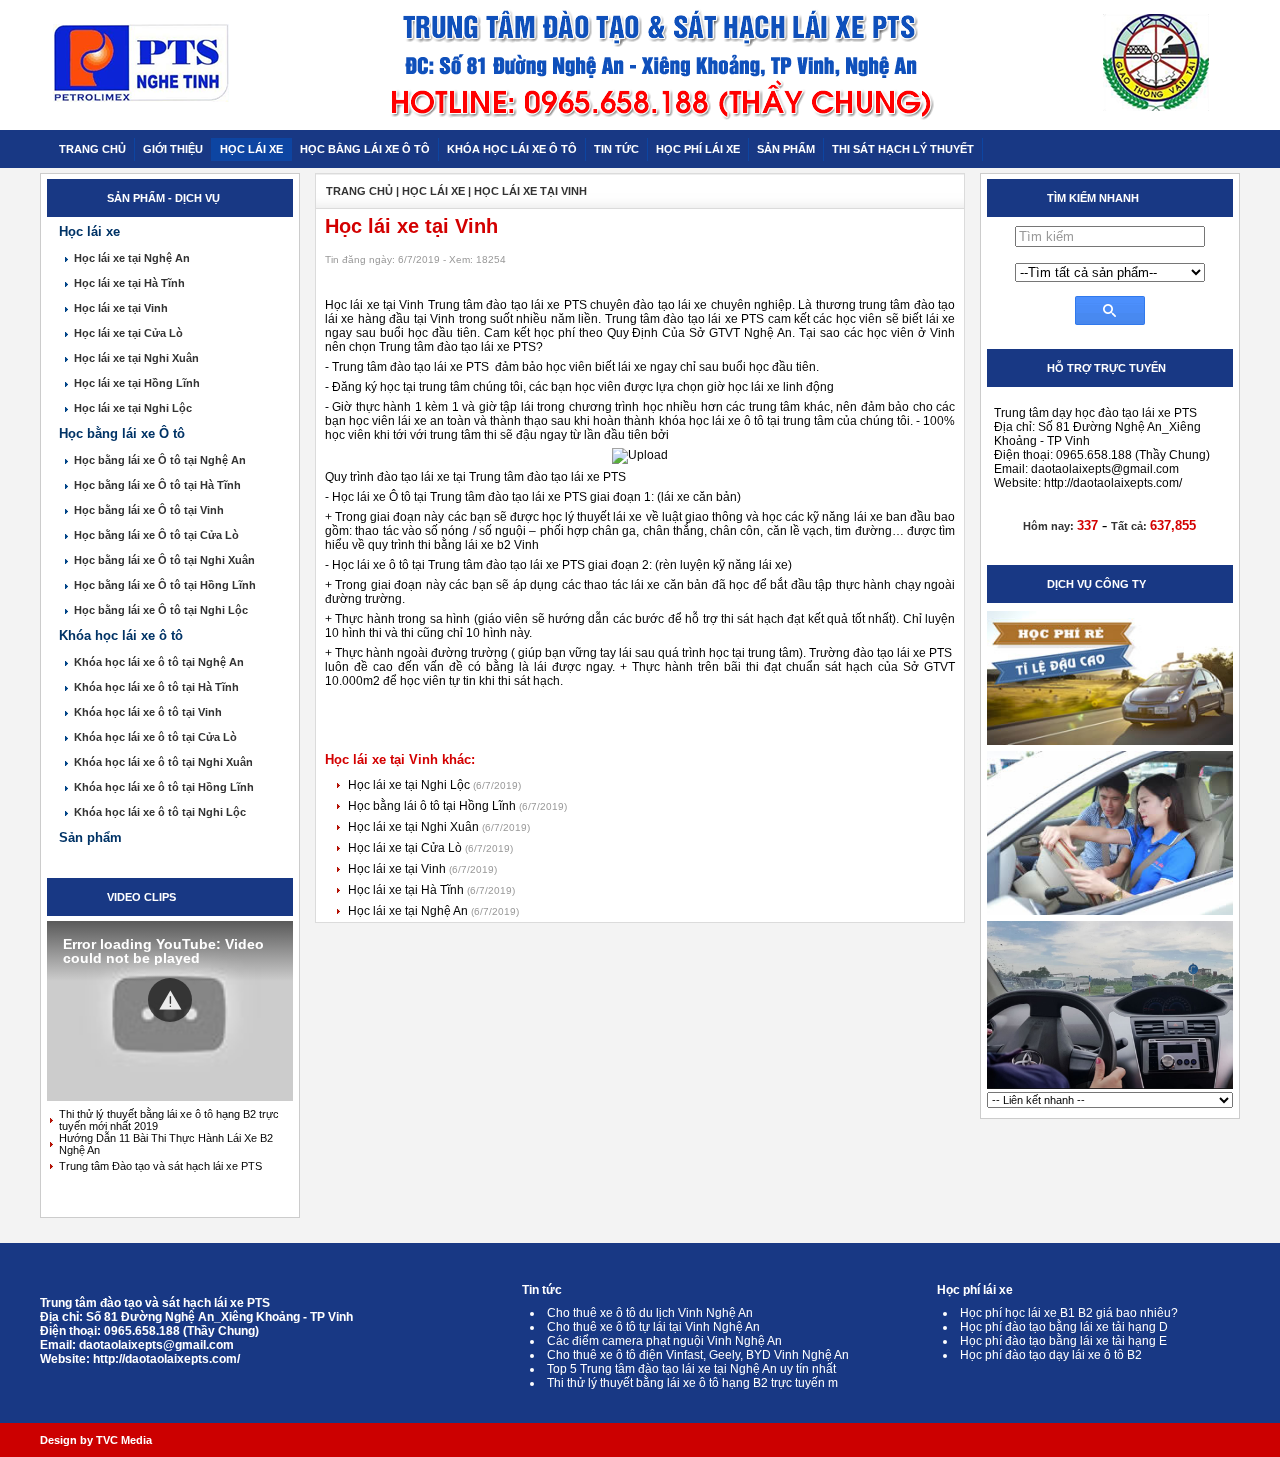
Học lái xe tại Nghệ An (132, 258)
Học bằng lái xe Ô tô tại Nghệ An (160, 460)
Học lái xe (89, 231)
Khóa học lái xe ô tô (121, 635)
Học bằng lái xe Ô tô (122, 433)
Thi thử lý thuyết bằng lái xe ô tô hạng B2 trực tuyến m (692, 1383)
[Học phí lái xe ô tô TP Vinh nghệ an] (1110, 744)
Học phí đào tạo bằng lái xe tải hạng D (1064, 1327)
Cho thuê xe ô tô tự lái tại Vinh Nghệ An (653, 1327)
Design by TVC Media (96, 1440)
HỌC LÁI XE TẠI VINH (530, 191)
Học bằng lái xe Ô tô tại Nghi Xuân (164, 560)
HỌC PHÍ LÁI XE (698, 149)
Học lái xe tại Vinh (121, 308)
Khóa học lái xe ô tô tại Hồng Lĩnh (164, 787)
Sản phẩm (90, 837)
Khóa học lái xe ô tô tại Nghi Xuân (163, 762)
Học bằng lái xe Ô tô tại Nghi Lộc (161, 610)
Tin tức (542, 1290)
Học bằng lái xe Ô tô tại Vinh (149, 510)
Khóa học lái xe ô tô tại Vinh (148, 712)
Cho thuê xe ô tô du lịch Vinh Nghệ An (650, 1313)
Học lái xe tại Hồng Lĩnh (137, 383)
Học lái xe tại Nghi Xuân (136, 358)
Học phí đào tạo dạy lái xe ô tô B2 (1051, 1355)
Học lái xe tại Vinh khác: (400, 759)
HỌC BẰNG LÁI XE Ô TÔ (365, 149)
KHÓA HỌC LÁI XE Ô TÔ (512, 149)
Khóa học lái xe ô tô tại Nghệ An (159, 662)
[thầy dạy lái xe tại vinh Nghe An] (1110, 914)
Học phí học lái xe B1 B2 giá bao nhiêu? (1069, 1313)
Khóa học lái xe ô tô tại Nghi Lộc (160, 812)
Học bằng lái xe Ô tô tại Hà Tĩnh (157, 485)
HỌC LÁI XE (251, 149)
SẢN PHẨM (786, 149)
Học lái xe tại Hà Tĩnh (129, 283)
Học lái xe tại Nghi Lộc (133, 408)
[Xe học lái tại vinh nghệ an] (1110, 1088)
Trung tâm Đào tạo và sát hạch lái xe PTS (160, 1166)
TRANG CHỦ (92, 149)
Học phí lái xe (975, 1290)
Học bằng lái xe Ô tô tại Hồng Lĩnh (165, 585)
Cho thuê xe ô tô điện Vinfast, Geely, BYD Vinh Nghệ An (698, 1355)
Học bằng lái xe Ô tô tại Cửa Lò (156, 535)
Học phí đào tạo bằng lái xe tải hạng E (1063, 1341)
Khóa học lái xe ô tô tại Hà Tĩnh (156, 687)
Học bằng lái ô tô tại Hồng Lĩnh (433, 806)
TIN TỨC (616, 149)
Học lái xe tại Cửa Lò (128, 333)
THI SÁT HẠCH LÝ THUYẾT (903, 149)
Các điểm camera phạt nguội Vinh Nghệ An (664, 1341)
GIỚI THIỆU (173, 149)
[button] (170, 1000)
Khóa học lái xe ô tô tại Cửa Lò (155, 737)
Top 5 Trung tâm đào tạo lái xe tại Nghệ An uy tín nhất (691, 1369)
